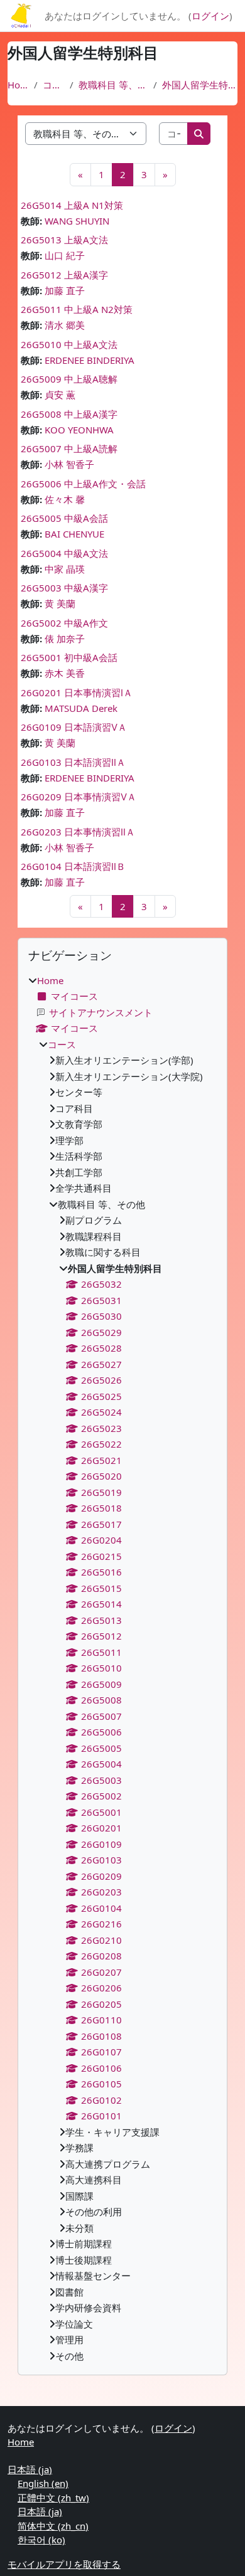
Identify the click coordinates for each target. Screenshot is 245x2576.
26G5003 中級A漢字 (64, 588)
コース (53, 85)
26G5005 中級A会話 (64, 518)
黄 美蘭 (60, 603)
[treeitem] (122, 1668)
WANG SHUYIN (77, 221)
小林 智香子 (69, 464)
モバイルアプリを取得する (64, 2564)
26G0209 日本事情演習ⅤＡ (79, 797)
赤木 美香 (65, 673)
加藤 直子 (65, 290)
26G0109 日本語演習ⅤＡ (74, 727)
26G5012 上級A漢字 (64, 275)
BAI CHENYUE (74, 534)
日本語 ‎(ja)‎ (30, 2469)
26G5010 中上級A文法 (69, 344)
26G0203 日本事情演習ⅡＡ (78, 832)
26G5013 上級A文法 (64, 240)
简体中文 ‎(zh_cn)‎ (53, 2526)
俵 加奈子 (65, 639)
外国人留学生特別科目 (200, 85)
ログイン (210, 16)
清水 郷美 (65, 325)
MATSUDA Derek (81, 708)
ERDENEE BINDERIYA (90, 360)
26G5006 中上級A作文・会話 (83, 484)
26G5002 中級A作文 (64, 623)
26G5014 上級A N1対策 (72, 205)
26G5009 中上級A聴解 (69, 379)
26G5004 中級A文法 (64, 553)
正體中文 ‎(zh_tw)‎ (53, 2498)
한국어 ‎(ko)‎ (41, 2540)
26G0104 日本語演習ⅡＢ (73, 866)
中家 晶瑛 (65, 569)
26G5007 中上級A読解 (69, 448)
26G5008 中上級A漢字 (69, 414)
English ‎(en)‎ (43, 2483)
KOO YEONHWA (79, 430)
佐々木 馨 (65, 499)
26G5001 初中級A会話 (69, 657)
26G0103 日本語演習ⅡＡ (73, 762)
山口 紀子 (65, 255)
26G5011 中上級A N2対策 (77, 309)
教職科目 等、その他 (113, 85)
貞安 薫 (60, 395)
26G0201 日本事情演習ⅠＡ (77, 692)
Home (18, 85)
